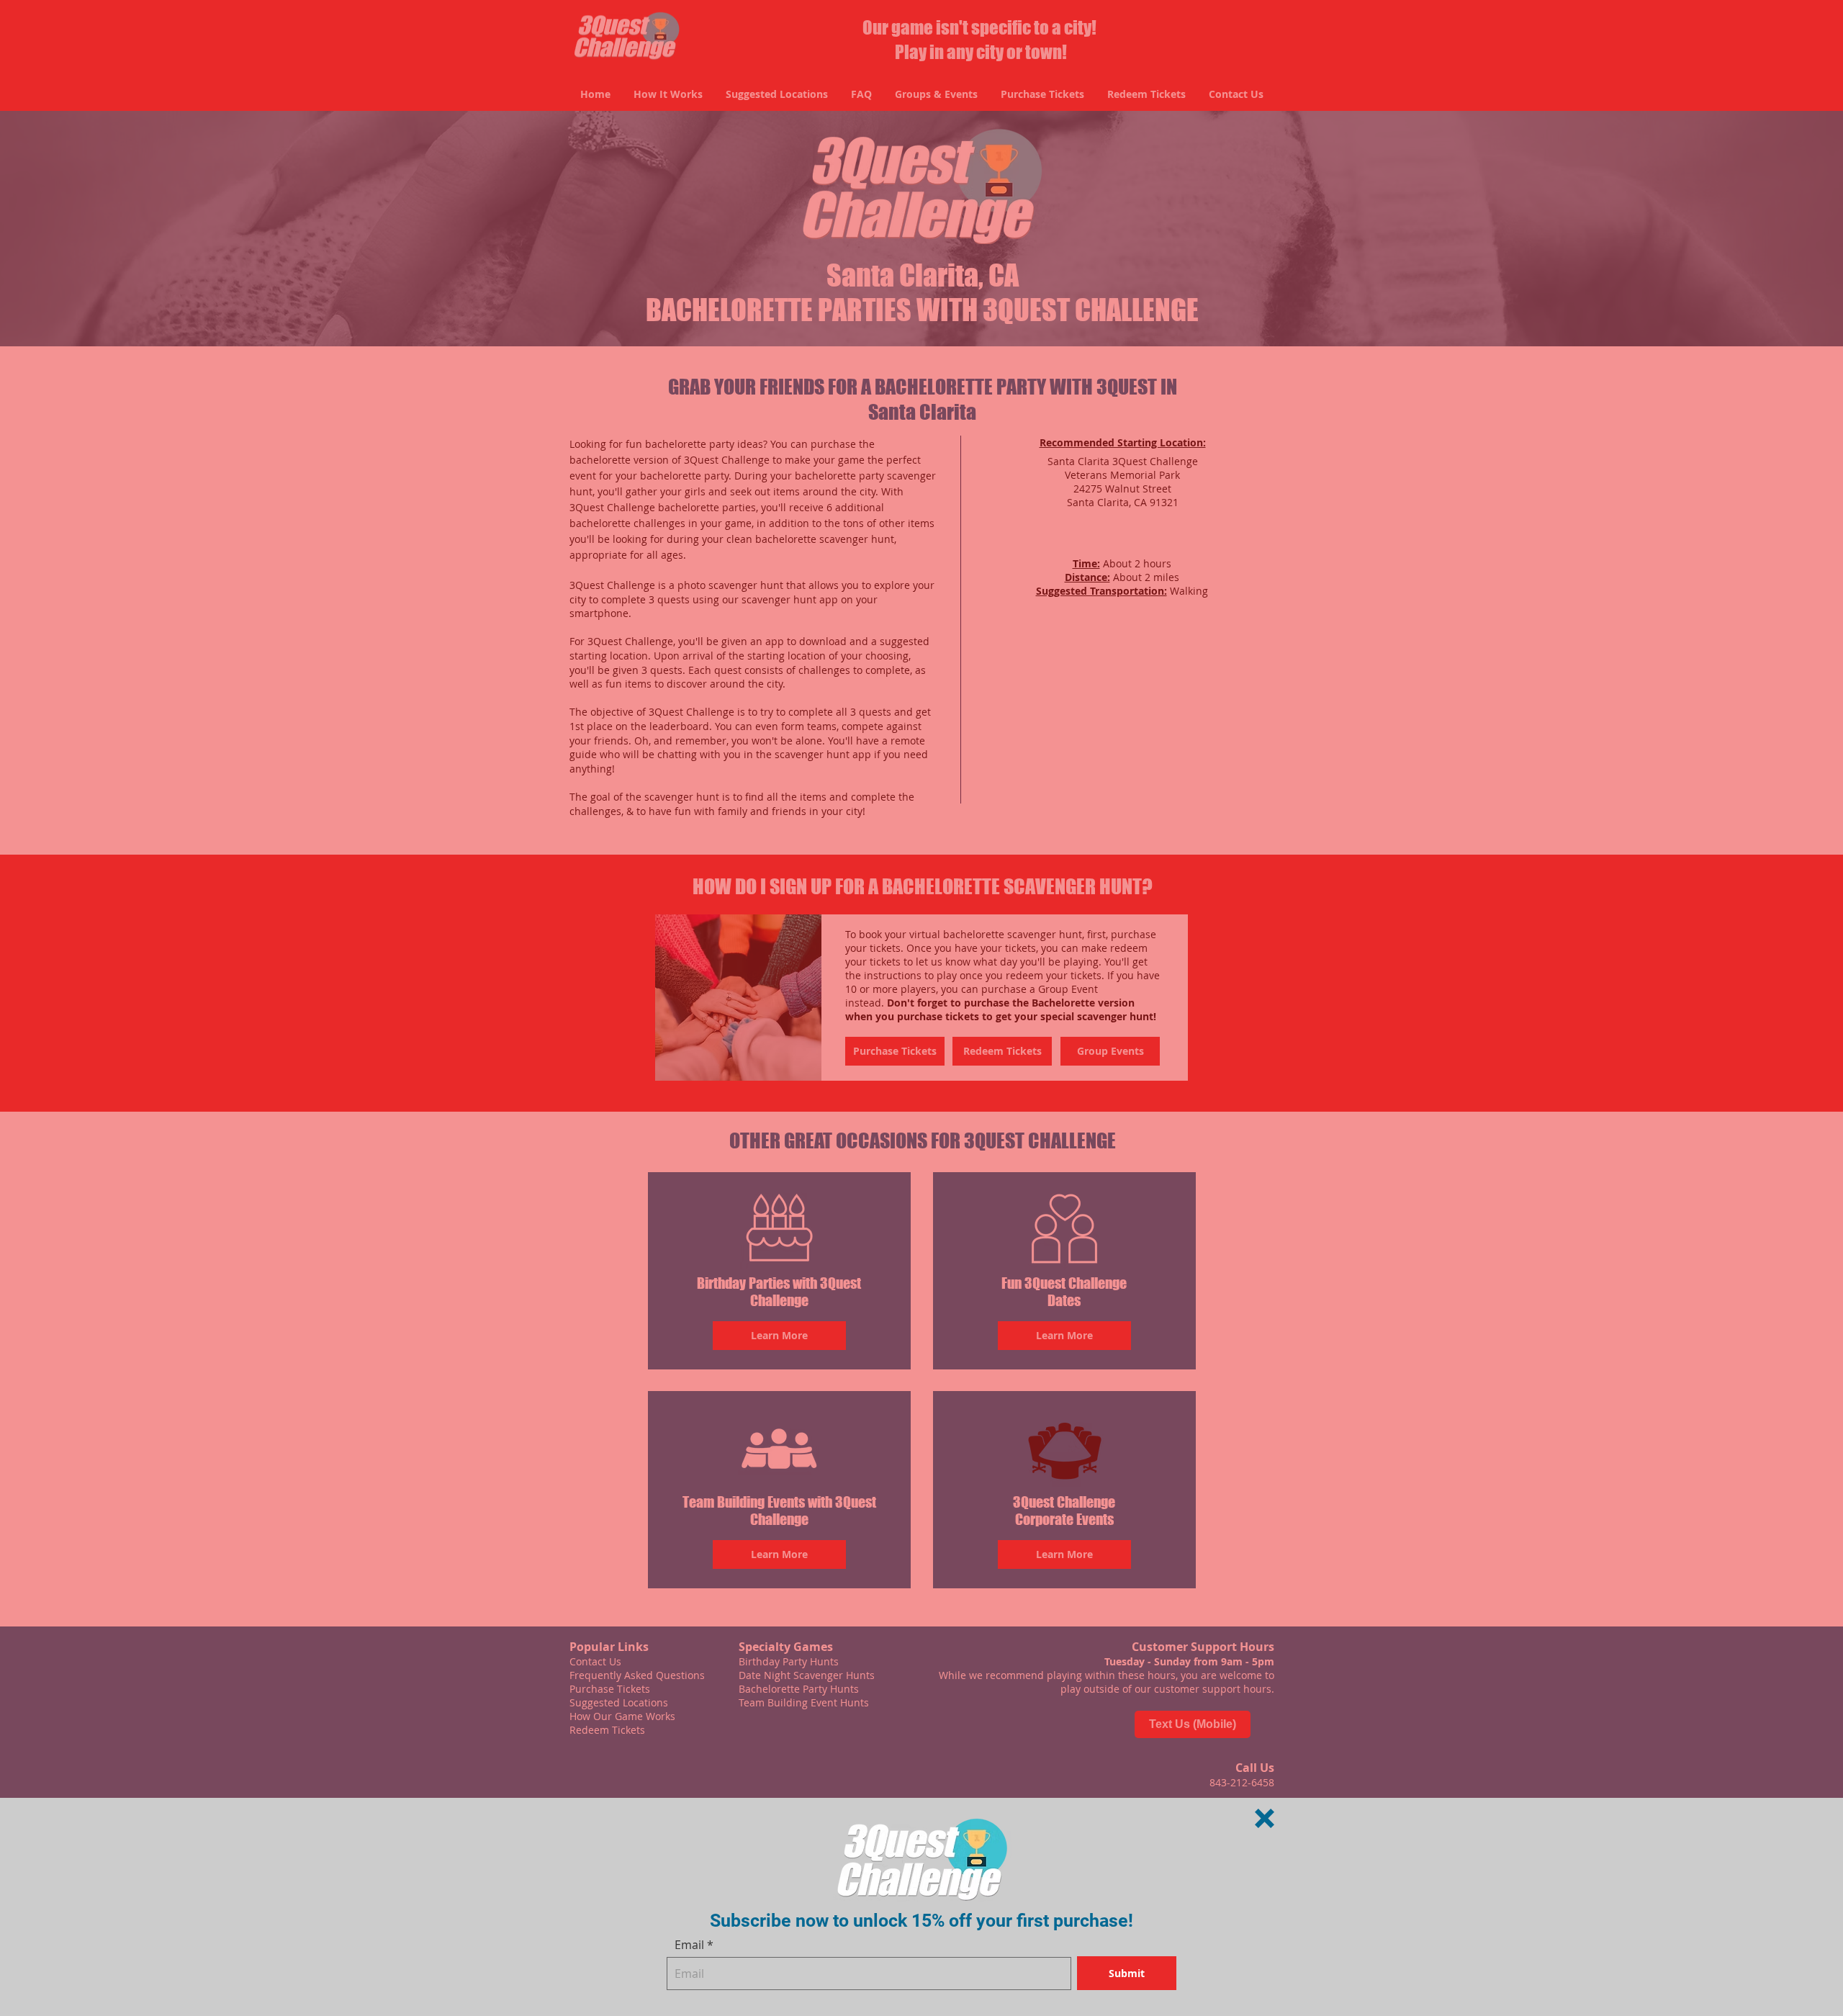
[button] (1265, 1818)
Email (689, 1945)
